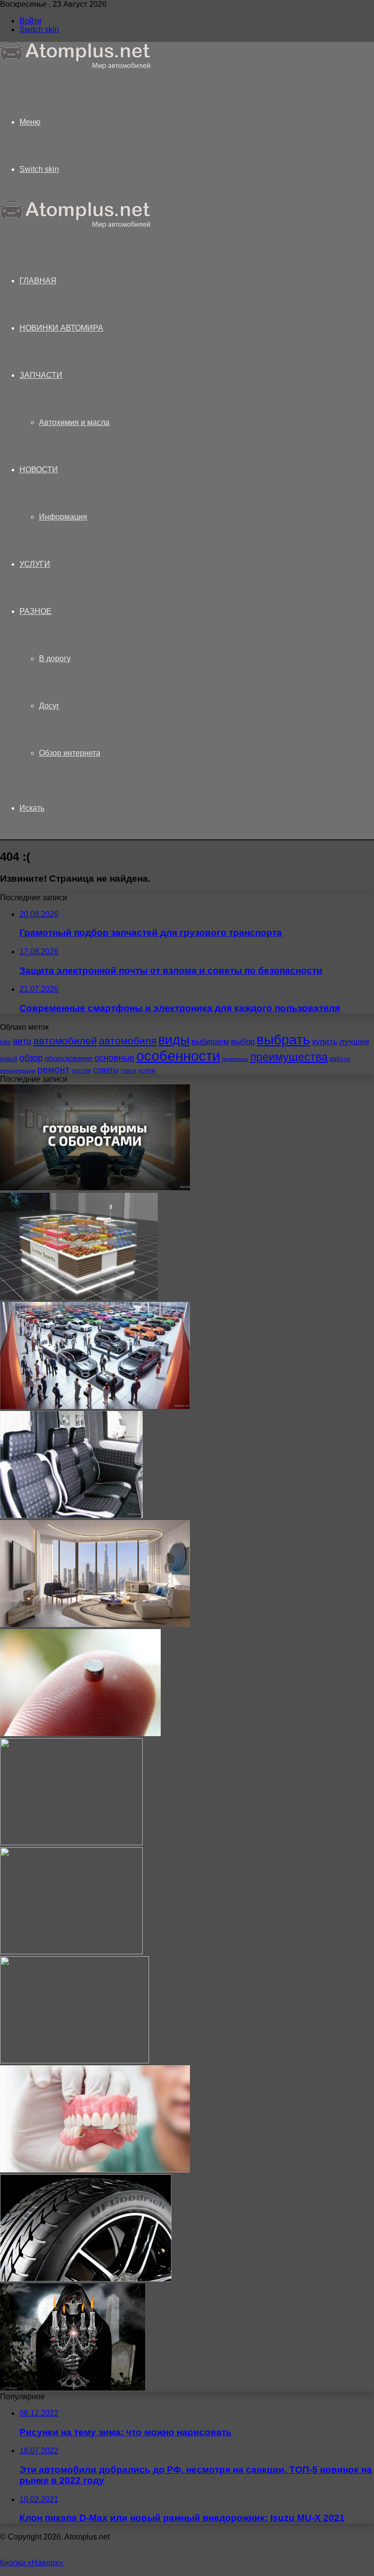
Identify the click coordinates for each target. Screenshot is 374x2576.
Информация (63, 517)
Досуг (49, 706)
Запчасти (41, 375)
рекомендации (18, 1071)
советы (106, 1070)
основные (114, 1058)
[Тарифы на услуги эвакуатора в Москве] (75, 2061)
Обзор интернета (70, 753)
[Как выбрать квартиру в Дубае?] (95, 1624)
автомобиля (128, 1041)
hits (5, 1042)
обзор (31, 1058)
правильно (235, 1059)
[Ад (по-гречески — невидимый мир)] (73, 2388)
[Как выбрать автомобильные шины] (86, 2279)
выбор (243, 1042)
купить (325, 1042)
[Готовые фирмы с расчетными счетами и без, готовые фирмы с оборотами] (95, 1188)
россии (81, 1071)
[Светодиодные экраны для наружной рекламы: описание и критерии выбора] (71, 1952)
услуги (147, 1071)
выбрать (283, 1039)
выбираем (210, 1041)
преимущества (289, 1057)
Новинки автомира (61, 328)
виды (174, 1040)
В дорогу (55, 658)
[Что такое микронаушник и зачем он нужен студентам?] (80, 1733)
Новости (39, 470)
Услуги (35, 564)
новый (9, 1059)
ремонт (54, 1069)
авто (22, 1041)
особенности (178, 1056)
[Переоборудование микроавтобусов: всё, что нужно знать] (71, 1515)
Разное (36, 611)
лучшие (354, 1042)
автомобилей (65, 1041)
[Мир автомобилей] (75, 67)
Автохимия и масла (74, 422)
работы (340, 1059)
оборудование (69, 1058)
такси (128, 1071)
